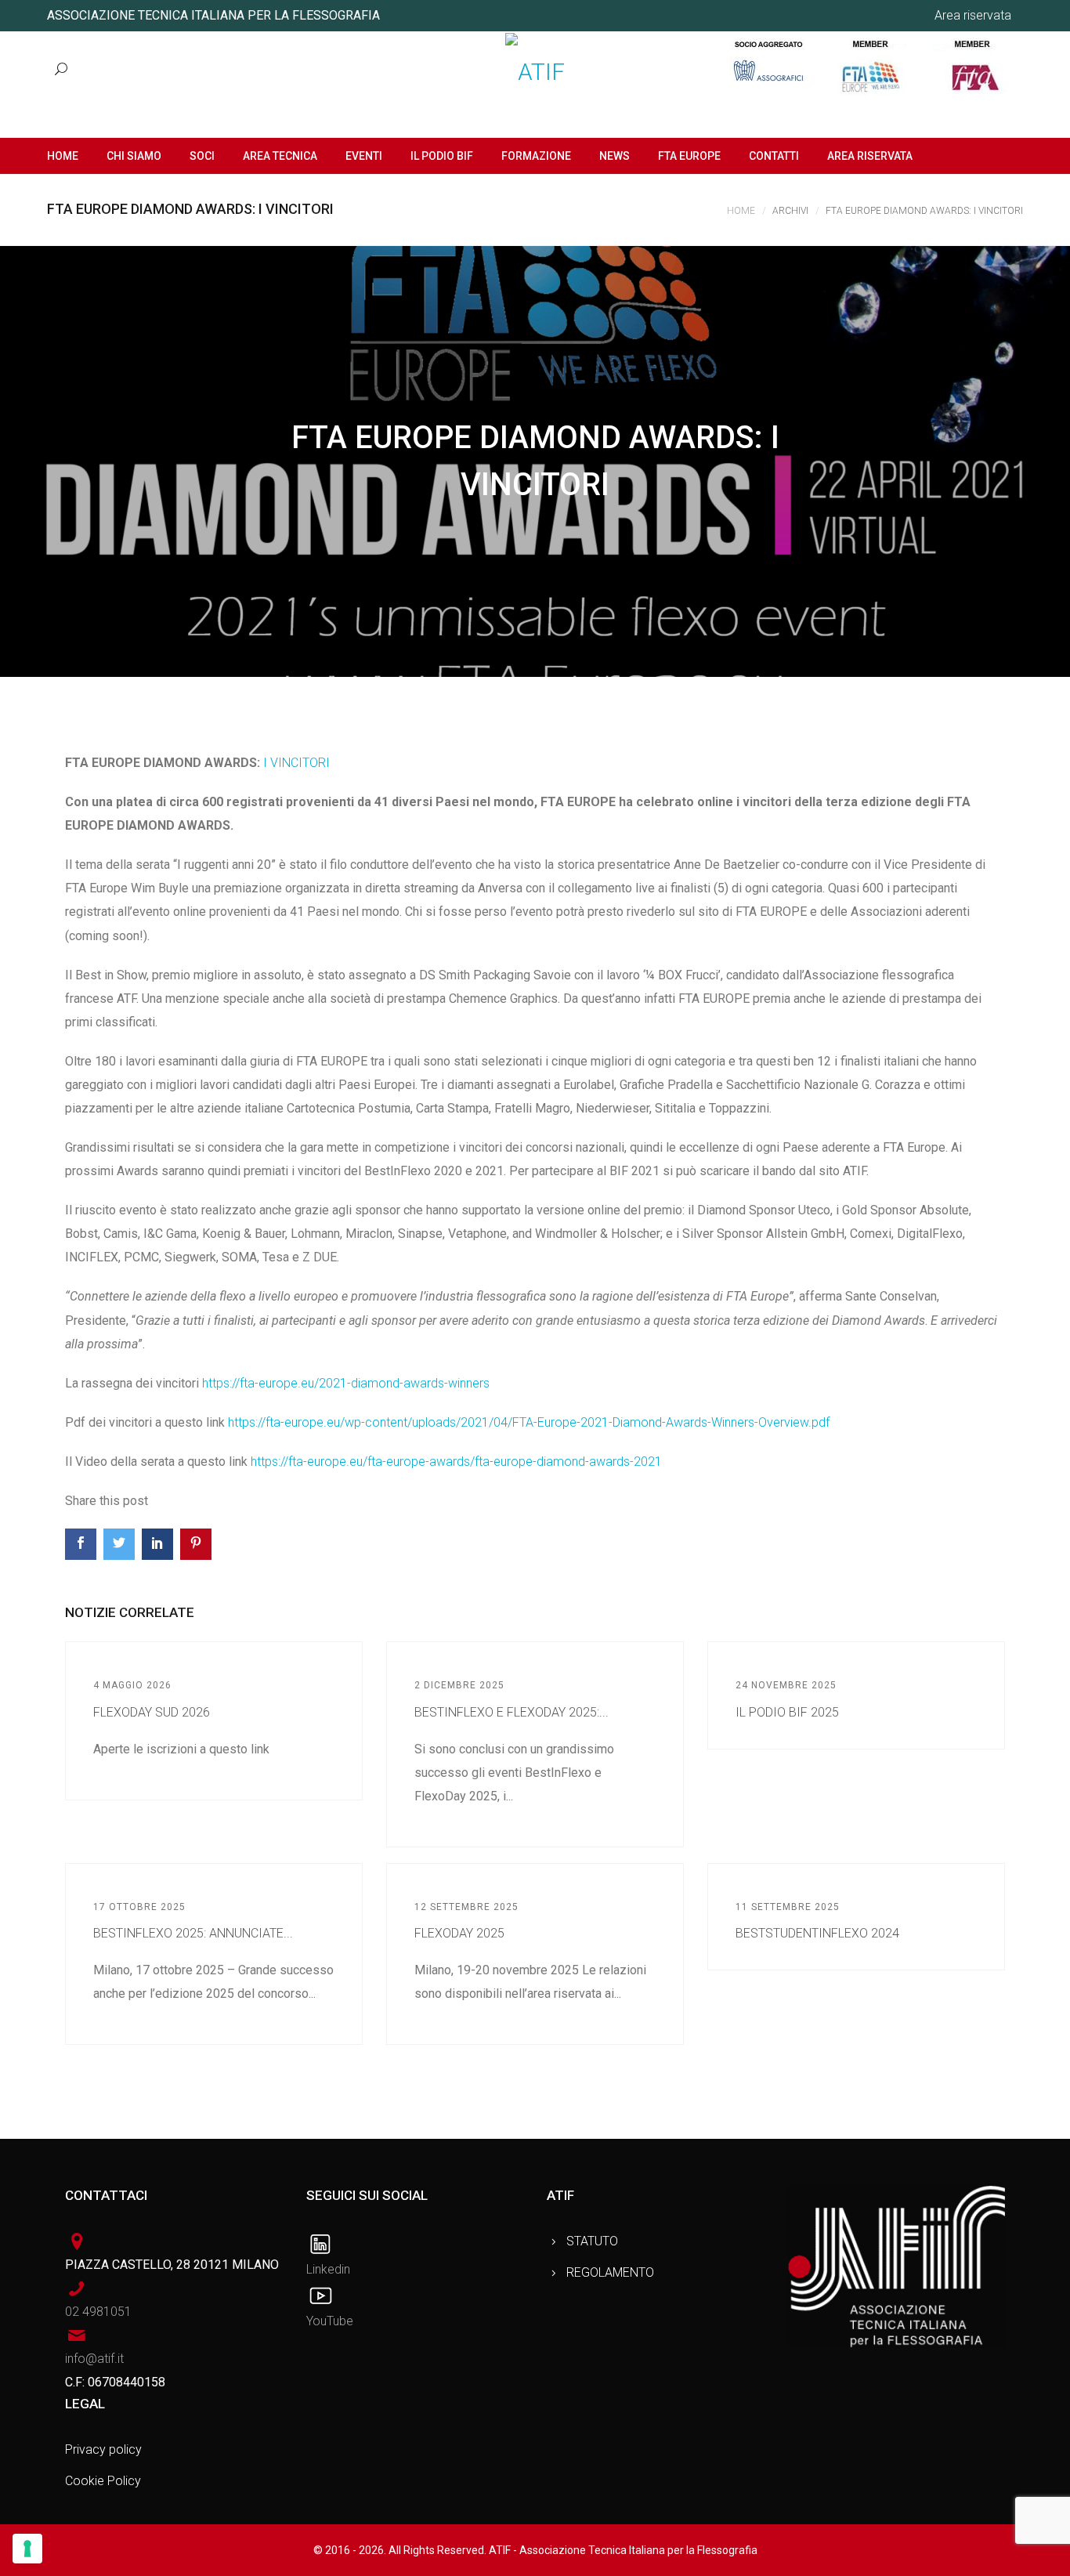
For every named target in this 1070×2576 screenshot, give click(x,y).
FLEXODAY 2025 (459, 1933)
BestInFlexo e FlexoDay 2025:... (512, 1712)
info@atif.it (94, 2359)
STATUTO (592, 2241)
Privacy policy (103, 2449)
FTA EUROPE (689, 156)
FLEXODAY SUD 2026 (152, 1712)
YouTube (330, 2321)
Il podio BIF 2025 (787, 1712)
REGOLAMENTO (610, 2272)
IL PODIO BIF (442, 156)
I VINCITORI (296, 763)
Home (741, 211)
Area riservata (973, 15)
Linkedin (328, 2269)
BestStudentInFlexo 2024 (817, 1933)
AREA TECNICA (280, 156)
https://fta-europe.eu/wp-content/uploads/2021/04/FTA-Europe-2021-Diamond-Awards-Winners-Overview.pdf (529, 1422)
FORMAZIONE (536, 156)
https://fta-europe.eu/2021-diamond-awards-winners (346, 1383)
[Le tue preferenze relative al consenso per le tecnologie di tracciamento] (27, 2549)
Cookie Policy (103, 2481)
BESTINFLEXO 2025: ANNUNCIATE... (193, 1933)
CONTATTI (774, 156)
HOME (63, 156)
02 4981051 (98, 2312)
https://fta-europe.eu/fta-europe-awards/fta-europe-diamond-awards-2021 (456, 1462)
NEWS (615, 156)
